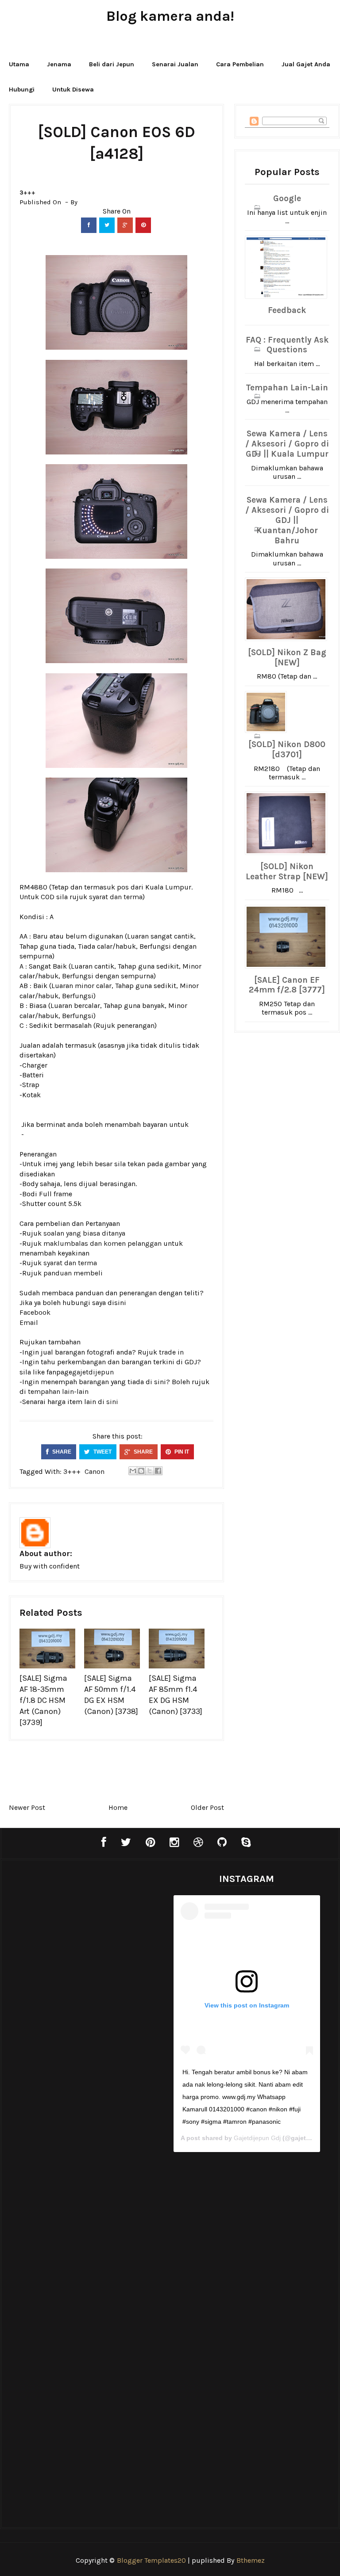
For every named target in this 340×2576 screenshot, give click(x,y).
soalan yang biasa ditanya (84, 1233)
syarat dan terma (116, 897)
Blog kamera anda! (170, 16)
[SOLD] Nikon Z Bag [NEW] (287, 658)
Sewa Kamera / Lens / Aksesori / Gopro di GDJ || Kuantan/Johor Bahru (287, 520)
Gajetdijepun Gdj (257, 2138)
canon (95, 1471)
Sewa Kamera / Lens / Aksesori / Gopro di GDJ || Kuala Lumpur (287, 444)
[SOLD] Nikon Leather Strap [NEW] (287, 872)
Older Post (207, 1807)
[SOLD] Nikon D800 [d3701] (287, 750)
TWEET (102, 1452)
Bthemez (251, 2560)
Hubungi (22, 90)
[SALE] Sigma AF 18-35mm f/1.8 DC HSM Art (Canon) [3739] (43, 1700)
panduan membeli (73, 1273)
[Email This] (133, 1471)
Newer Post (27, 1807)
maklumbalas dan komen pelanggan (102, 1243)
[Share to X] (150, 1471)
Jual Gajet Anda (306, 64)
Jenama (59, 64)
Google (287, 198)
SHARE (61, 1452)
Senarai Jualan (175, 64)
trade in (171, 1352)
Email (29, 1322)
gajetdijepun (93, 1372)
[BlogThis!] (141, 1471)
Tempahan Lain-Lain (287, 388)
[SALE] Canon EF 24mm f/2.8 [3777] (287, 985)
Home (118, 1807)
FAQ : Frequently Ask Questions (287, 345)
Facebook (35, 1312)
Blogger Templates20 (151, 2560)
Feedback (287, 310)
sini (112, 1402)
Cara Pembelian (240, 64)
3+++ (27, 193)
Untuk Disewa (73, 90)
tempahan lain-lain (58, 1391)
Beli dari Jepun (112, 64)
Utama (19, 64)
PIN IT (181, 1452)
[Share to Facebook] (158, 1471)
